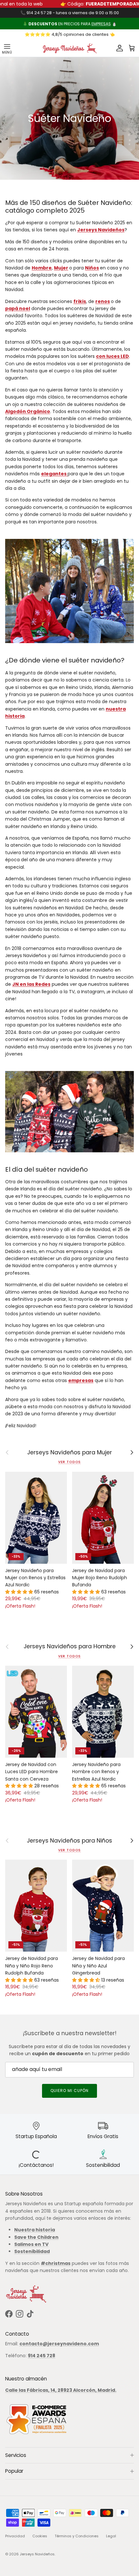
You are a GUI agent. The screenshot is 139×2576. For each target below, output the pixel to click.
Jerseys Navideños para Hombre (70, 1647)
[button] (20, 1592)
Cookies (40, 2536)
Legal (111, 2536)
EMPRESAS (101, 24)
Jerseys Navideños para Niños (69, 1841)
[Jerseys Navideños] (69, 48)
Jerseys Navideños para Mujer (69, 1453)
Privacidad (15, 2536)
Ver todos (70, 1462)
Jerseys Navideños (37, 2554)
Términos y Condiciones (77, 2536)
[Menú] (7, 48)
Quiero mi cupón (69, 2091)
